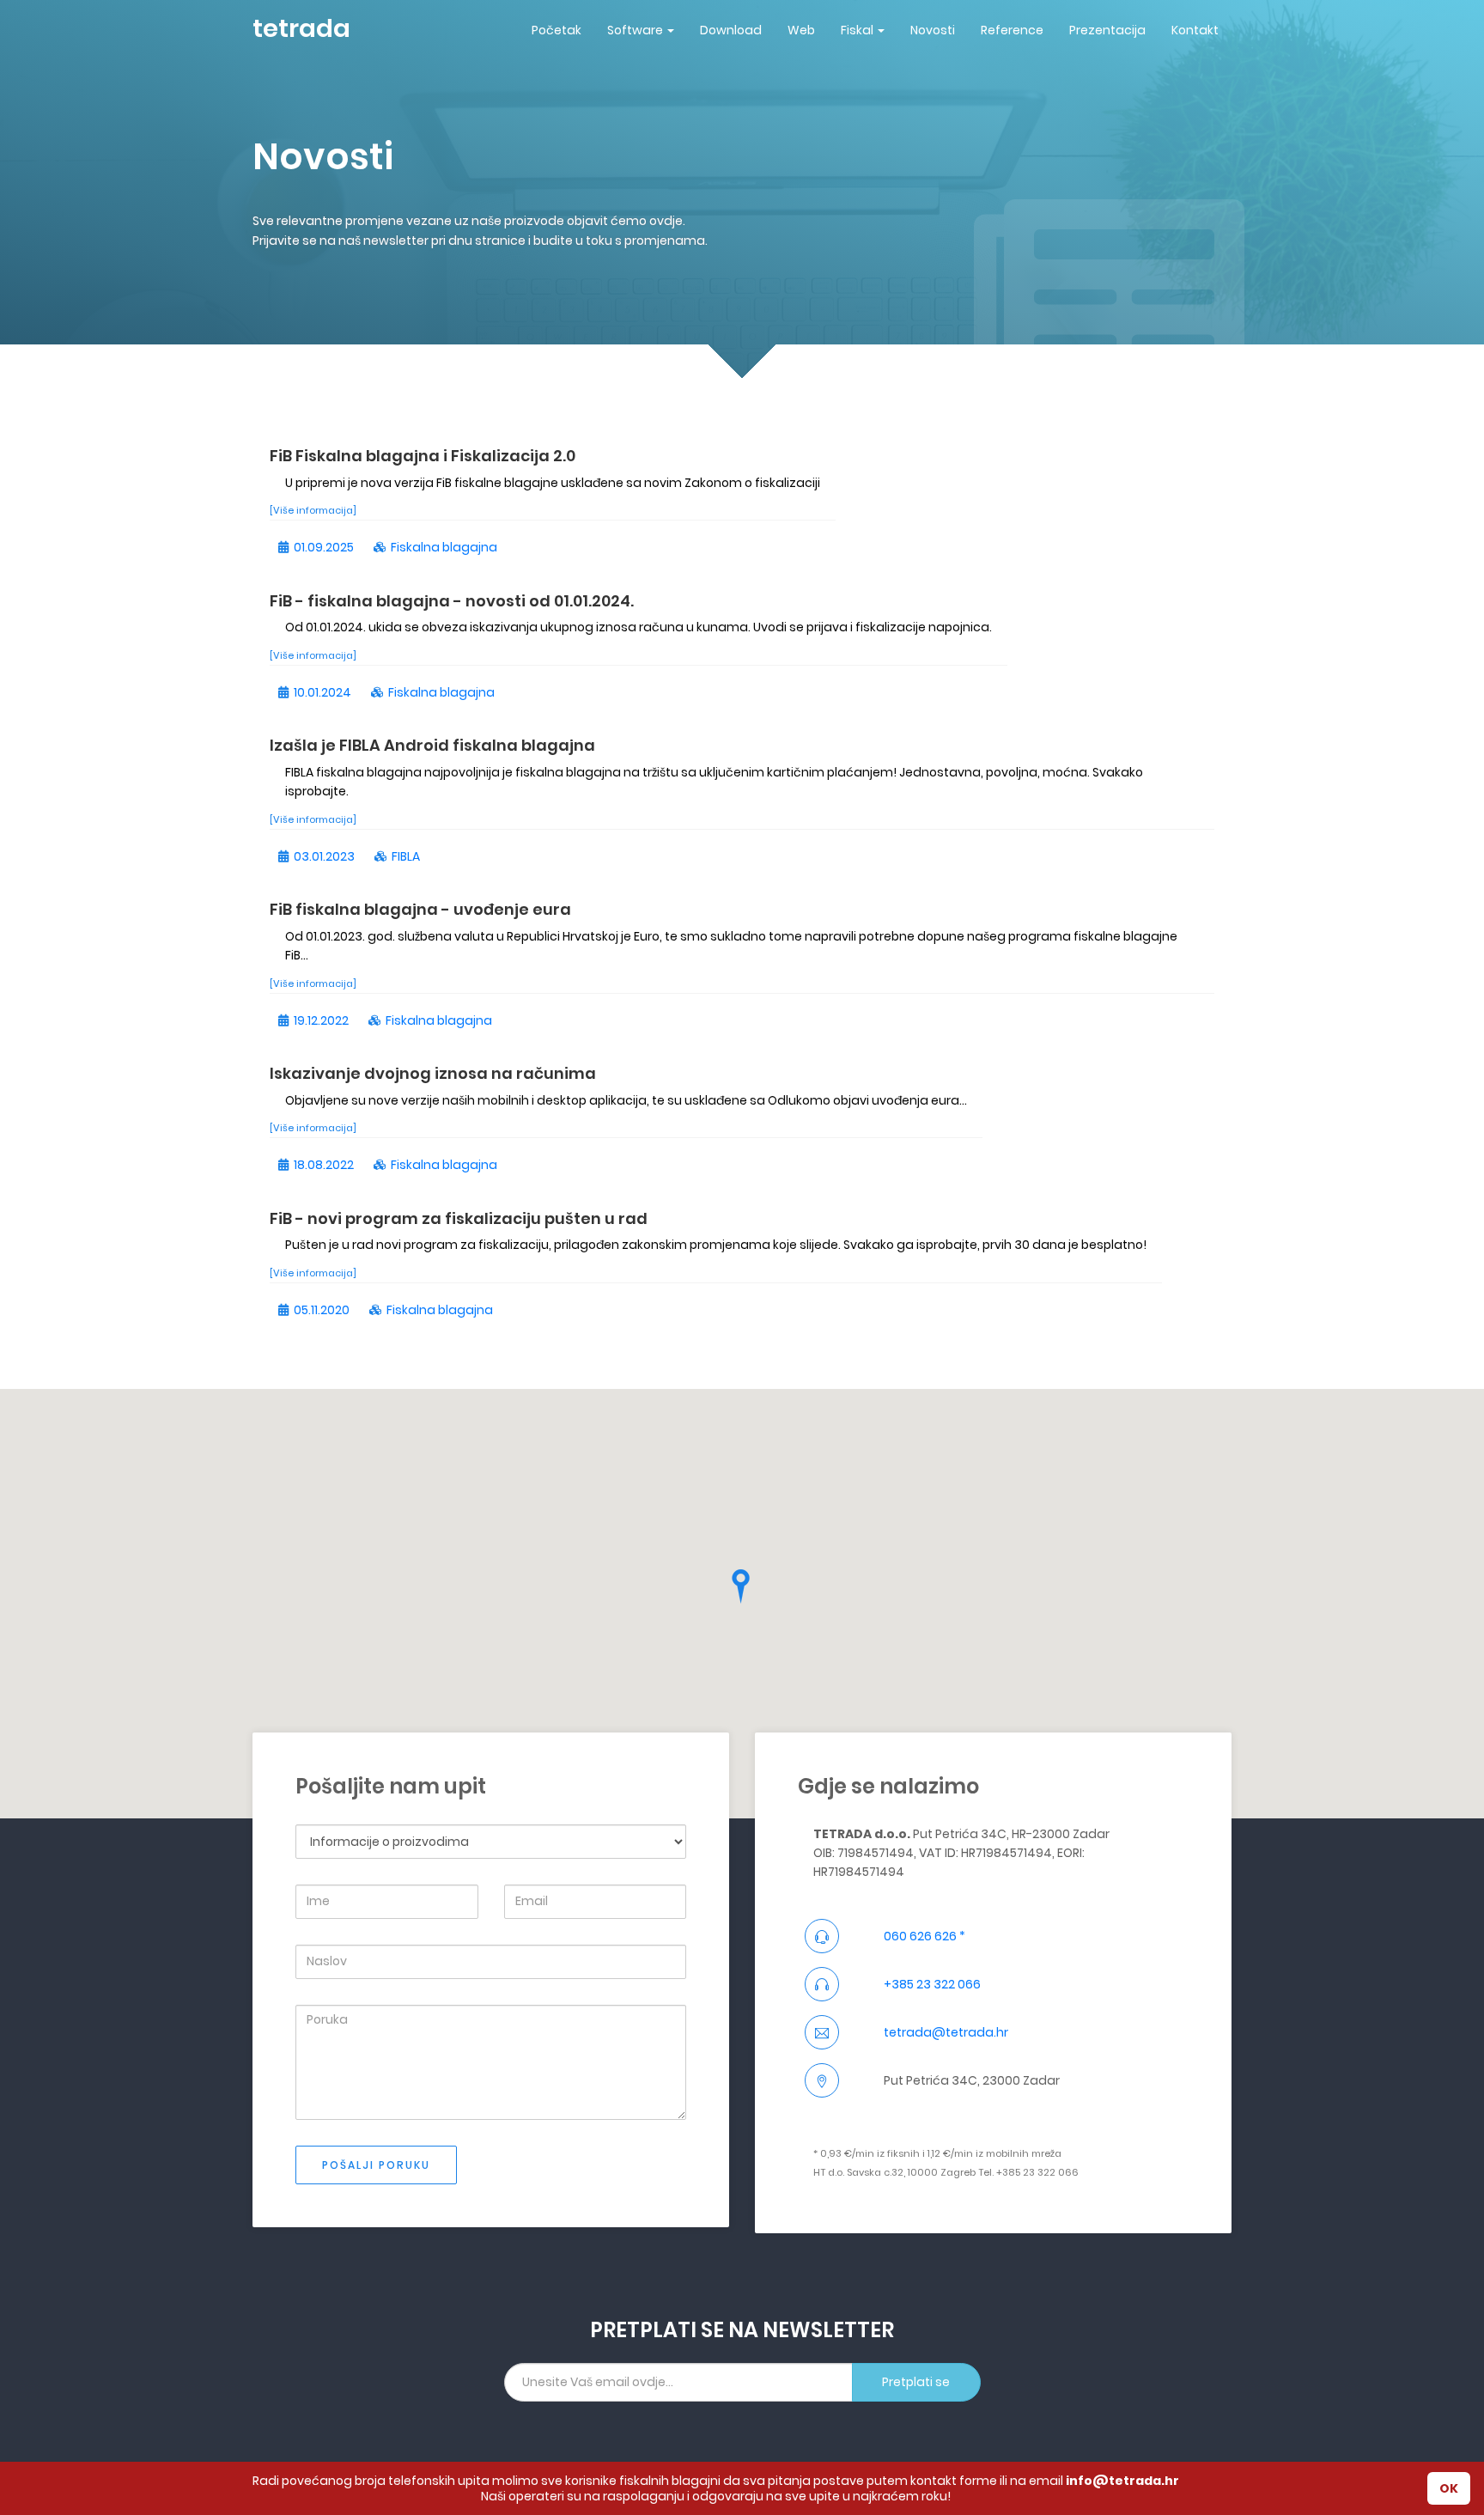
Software (635, 30)
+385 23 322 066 (932, 1984)
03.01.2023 (324, 856)
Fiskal (857, 30)
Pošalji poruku (376, 2165)
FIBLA (406, 856)
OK (1449, 2488)
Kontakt (1195, 30)
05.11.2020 (322, 1310)
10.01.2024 (322, 692)
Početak (556, 30)
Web (801, 30)
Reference (1012, 30)
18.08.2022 (324, 1165)
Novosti (933, 30)
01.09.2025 (324, 547)
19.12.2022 (321, 1020)
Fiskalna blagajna (444, 547)
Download (731, 30)
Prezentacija (1107, 30)
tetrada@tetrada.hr (946, 2032)
